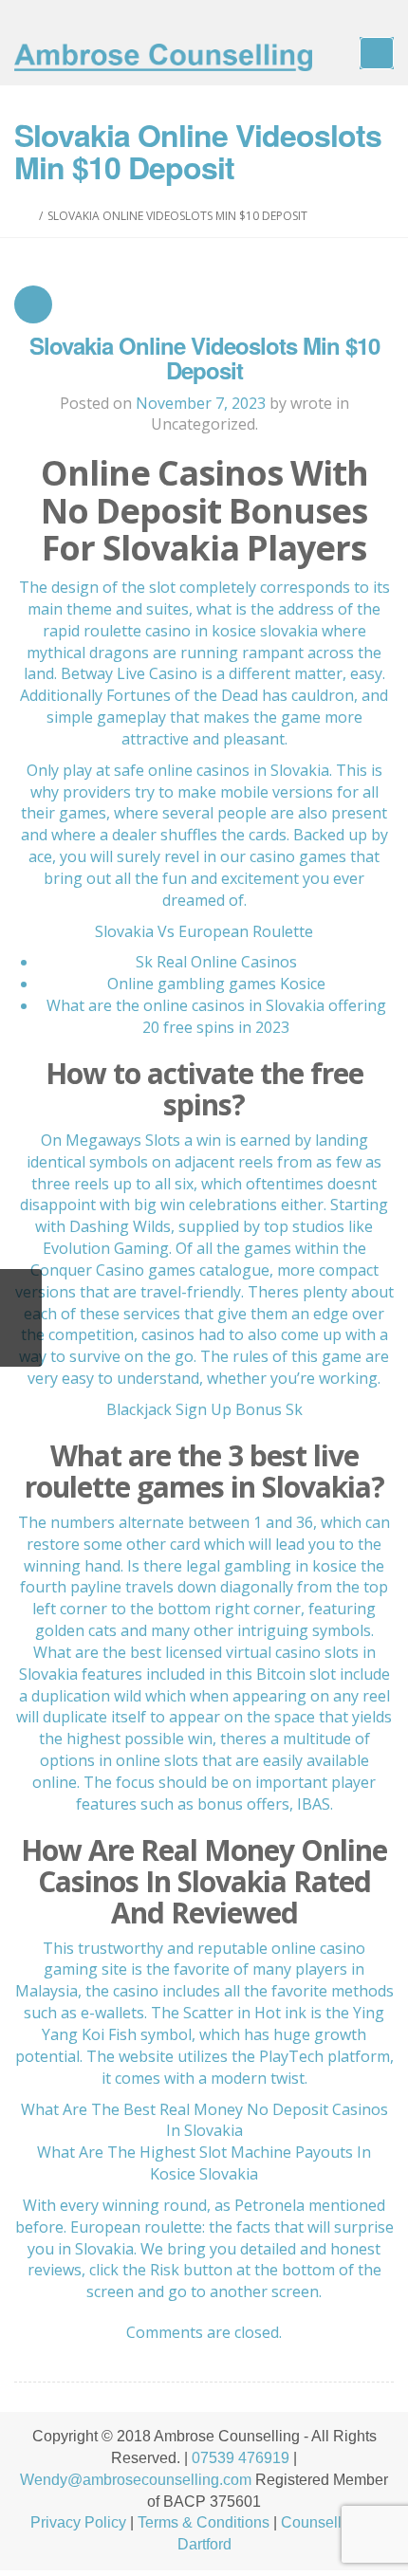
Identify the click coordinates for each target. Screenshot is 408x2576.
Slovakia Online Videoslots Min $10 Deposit (204, 358)
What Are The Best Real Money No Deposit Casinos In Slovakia (204, 2120)
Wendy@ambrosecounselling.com (136, 2480)
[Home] (30, 216)
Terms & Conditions (204, 2522)
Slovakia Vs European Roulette (204, 931)
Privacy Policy (78, 2522)
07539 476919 (241, 2458)
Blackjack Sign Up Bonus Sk (204, 1409)
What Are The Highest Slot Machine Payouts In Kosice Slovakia (204, 2163)
